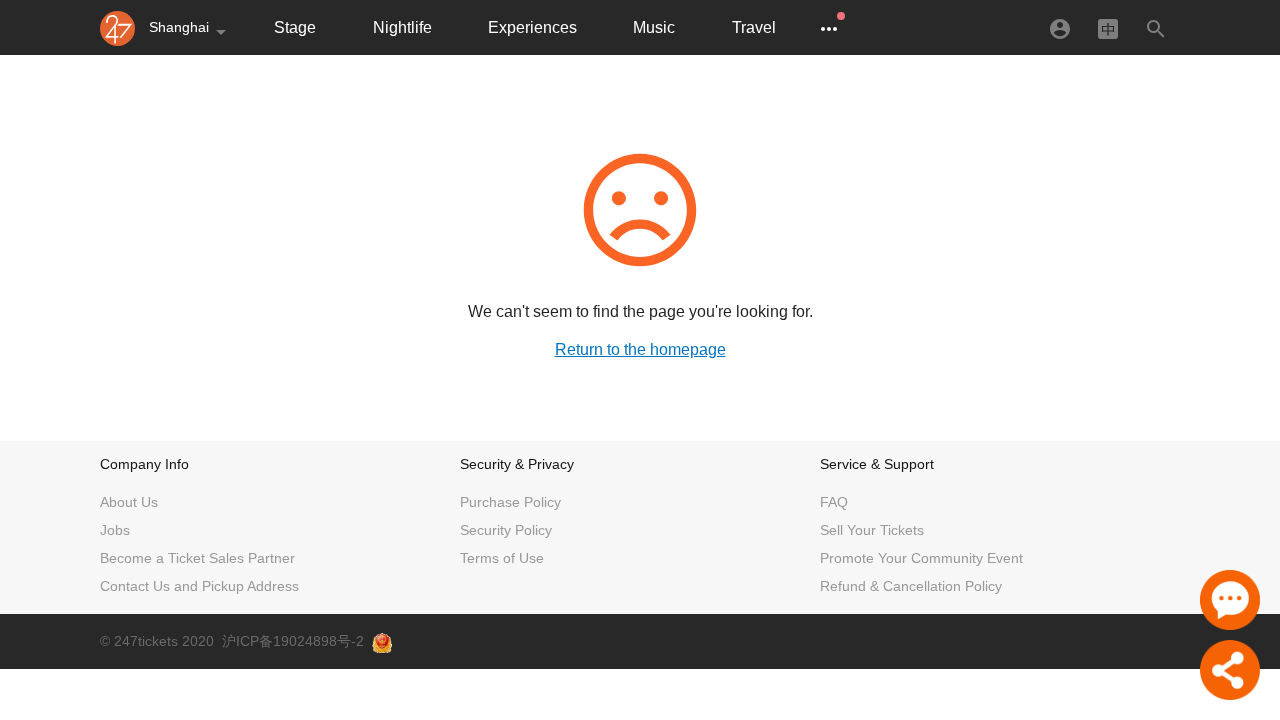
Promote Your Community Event (921, 558)
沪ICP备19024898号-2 (293, 641)
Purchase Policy (510, 502)
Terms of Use (502, 558)
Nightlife (402, 27)
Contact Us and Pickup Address (199, 586)
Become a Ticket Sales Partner (197, 558)
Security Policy (506, 530)
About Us (129, 502)
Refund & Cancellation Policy (911, 586)
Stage (295, 27)
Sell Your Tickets (872, 530)
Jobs (115, 530)
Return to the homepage (640, 349)
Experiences (532, 27)
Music (654, 27)
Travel (754, 27)
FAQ (834, 502)
